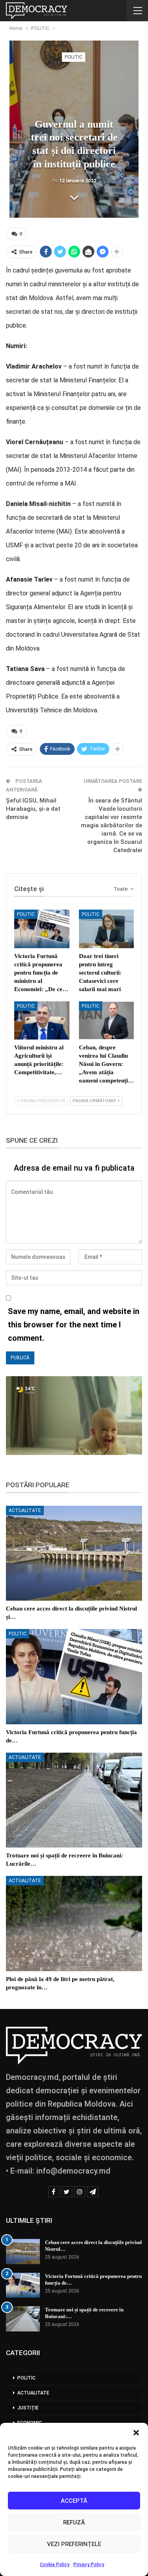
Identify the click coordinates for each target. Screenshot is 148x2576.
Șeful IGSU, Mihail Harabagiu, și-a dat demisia (33, 809)
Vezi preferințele (74, 2544)
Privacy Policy (89, 2565)
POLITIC (74, 57)
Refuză (74, 2522)
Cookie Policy (55, 2565)
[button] (136, 2433)
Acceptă (74, 2501)
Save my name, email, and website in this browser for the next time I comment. (74, 1325)
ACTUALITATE (25, 1510)
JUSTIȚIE (28, 2408)
